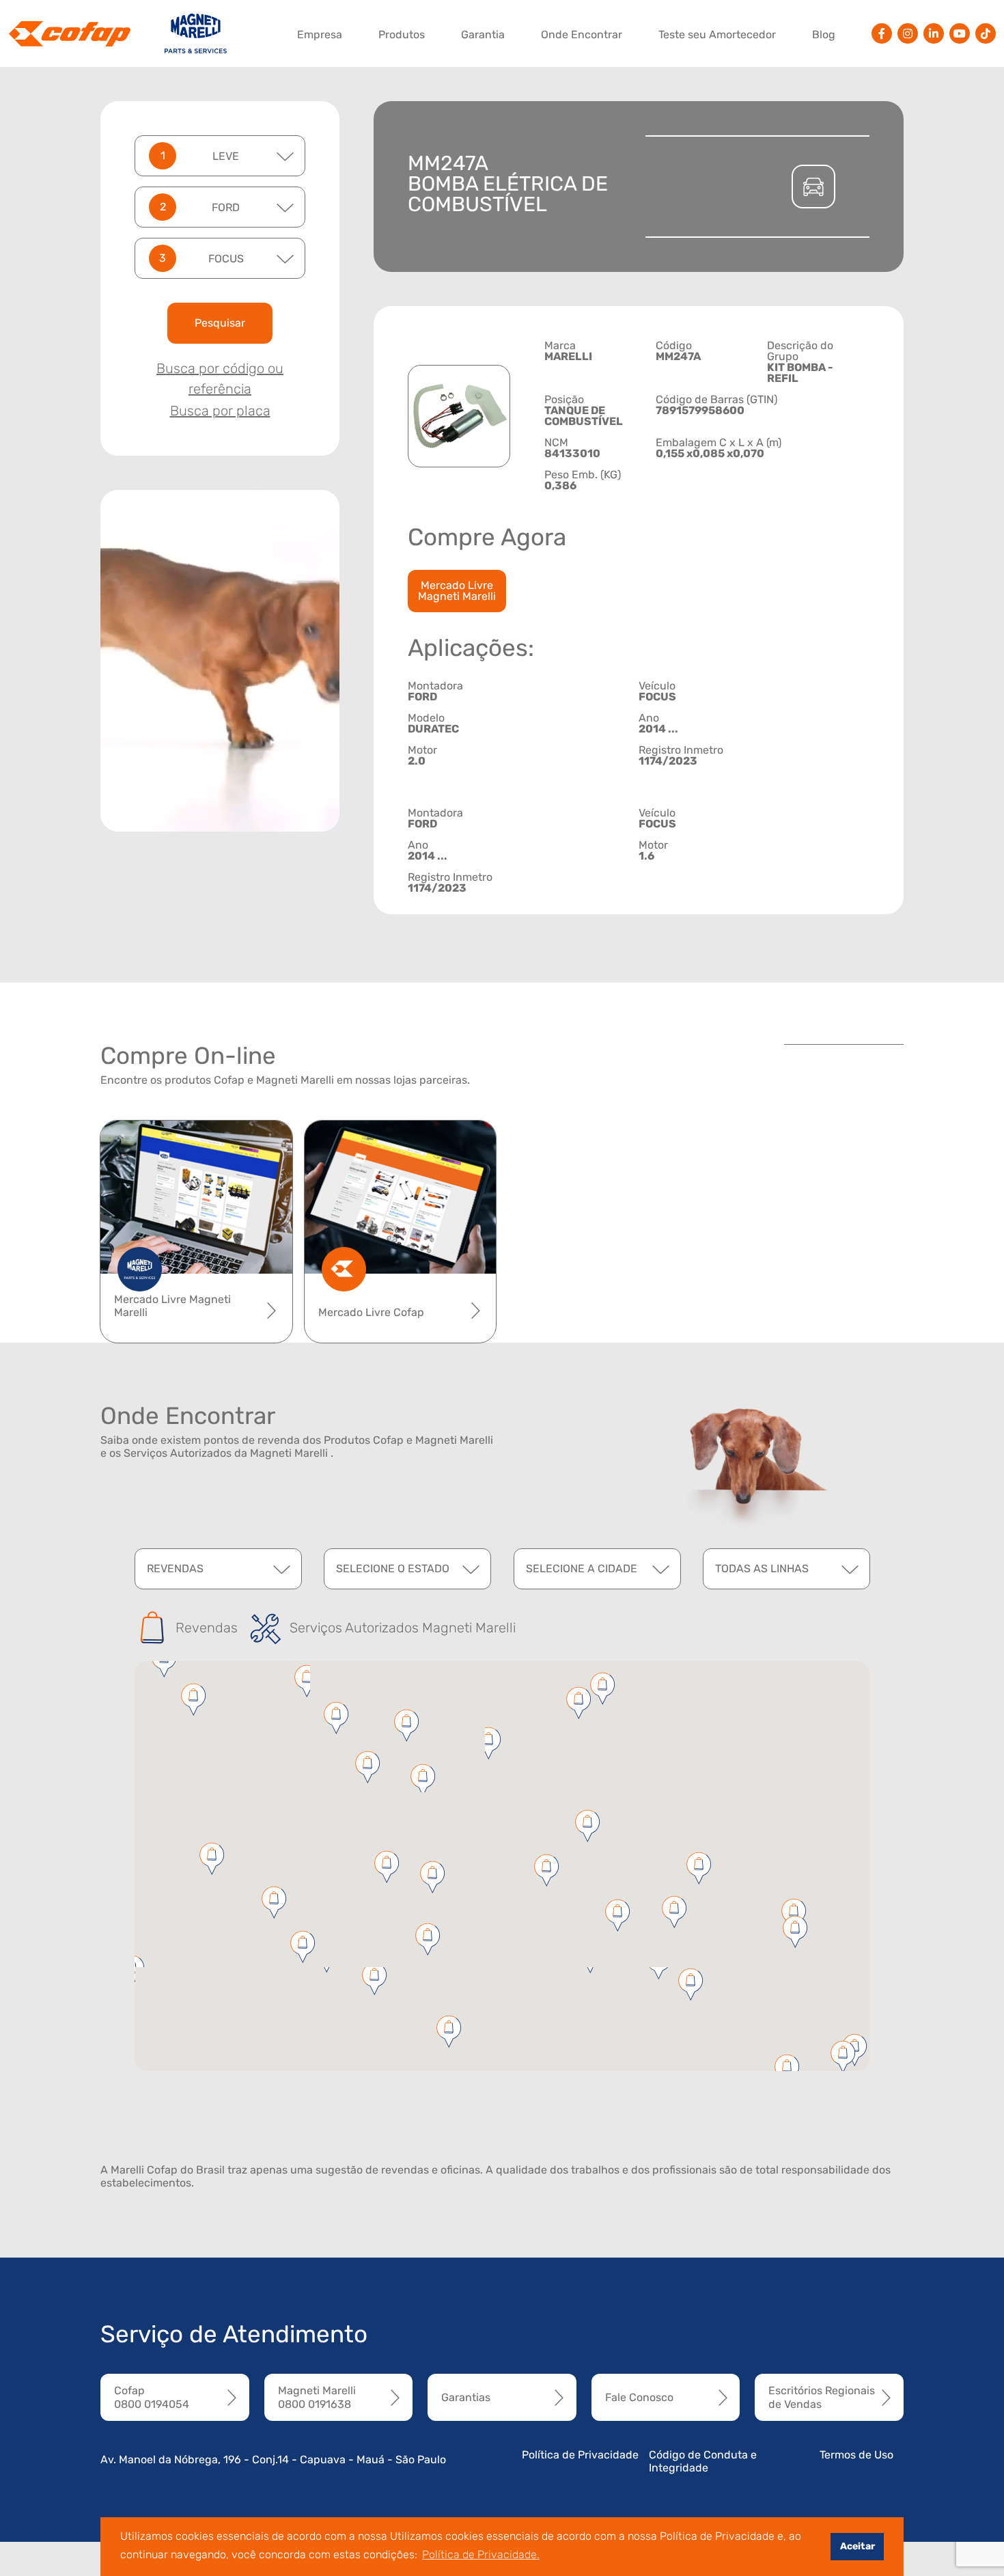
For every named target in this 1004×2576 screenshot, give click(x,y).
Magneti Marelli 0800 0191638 (317, 2397)
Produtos (402, 35)
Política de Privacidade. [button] (481, 2554)
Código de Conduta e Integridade (703, 2461)
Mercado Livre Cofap (371, 1312)
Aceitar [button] (857, 2546)
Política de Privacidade (580, 2455)
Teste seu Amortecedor (717, 35)
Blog (824, 35)
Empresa (320, 35)
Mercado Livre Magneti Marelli (457, 591)
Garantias (466, 2397)
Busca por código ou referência (220, 379)
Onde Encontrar (582, 35)
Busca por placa (220, 411)
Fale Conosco (639, 2397)
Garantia (483, 35)
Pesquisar (220, 323)
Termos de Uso (856, 2455)
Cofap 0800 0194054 (152, 2397)
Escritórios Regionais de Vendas (822, 2397)
